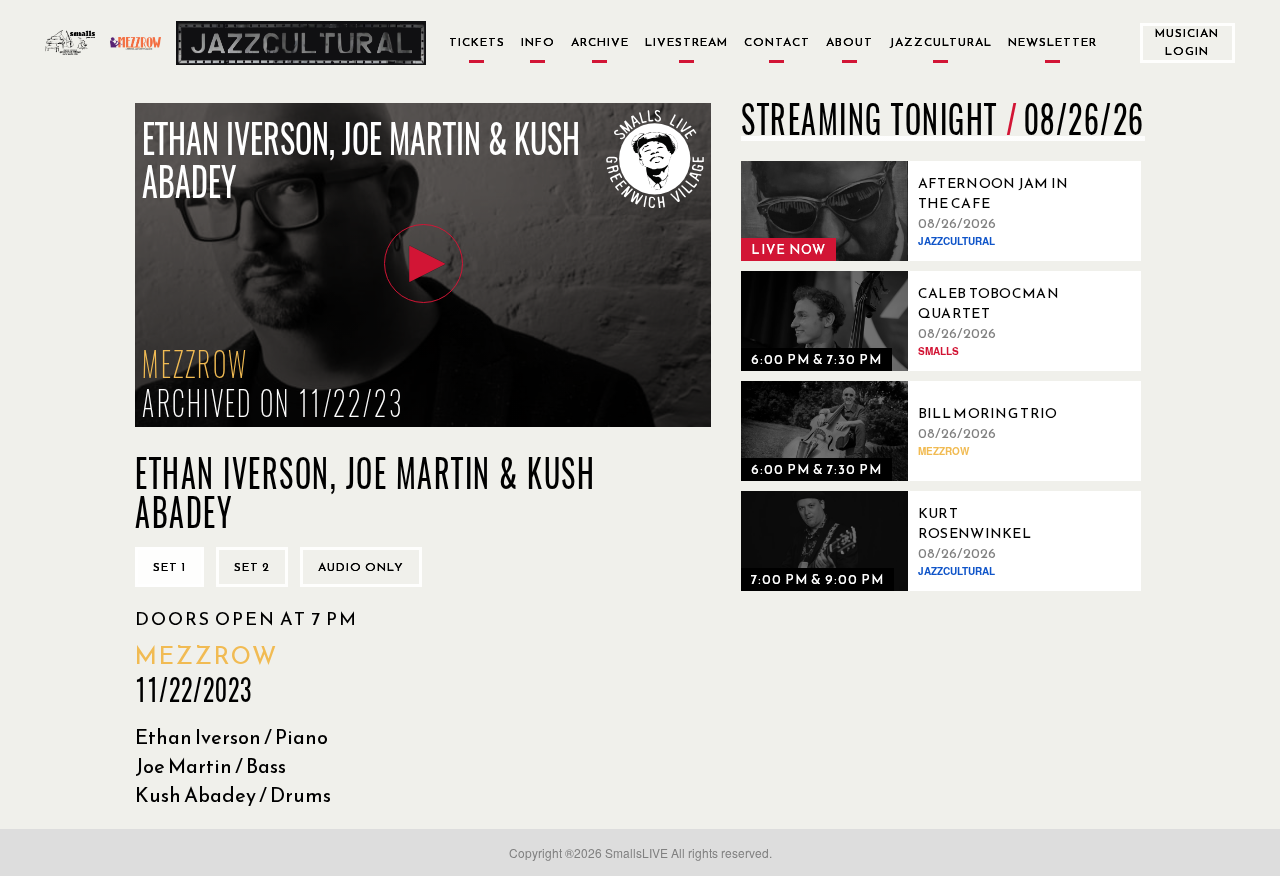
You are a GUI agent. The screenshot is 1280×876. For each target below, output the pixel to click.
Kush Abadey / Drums (233, 795)
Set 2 (252, 567)
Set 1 (169, 567)
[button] (423, 263)
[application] (423, 265)
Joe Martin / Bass (210, 766)
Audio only (361, 567)
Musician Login (1187, 41)
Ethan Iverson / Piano (231, 737)
